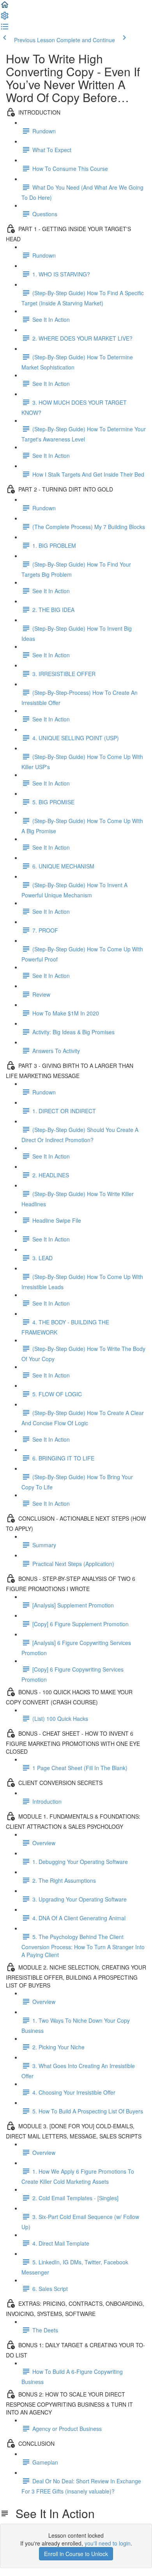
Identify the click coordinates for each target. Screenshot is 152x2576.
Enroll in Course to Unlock (76, 2554)
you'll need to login (108, 2543)
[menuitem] (5, 18)
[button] (5, 7)
